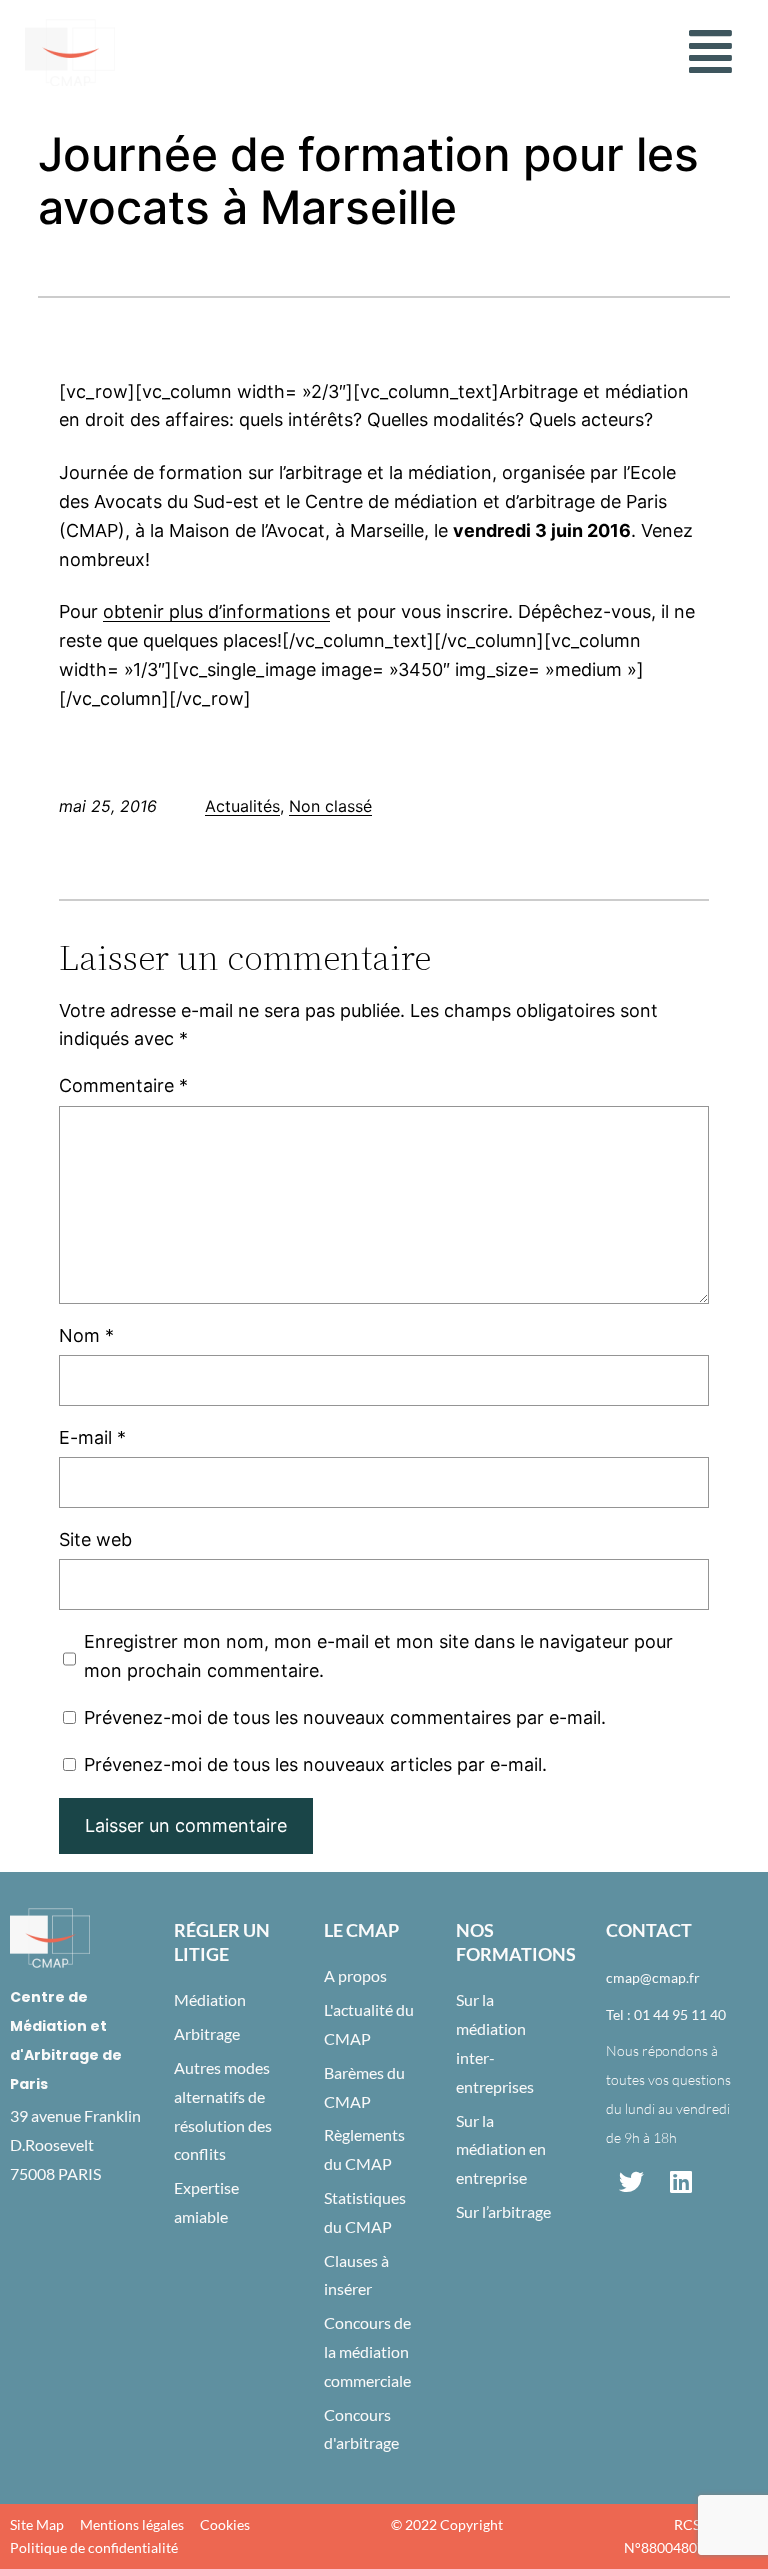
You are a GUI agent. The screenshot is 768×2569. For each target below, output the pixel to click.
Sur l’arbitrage (503, 2211)
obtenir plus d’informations (216, 611)
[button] (710, 52)
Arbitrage (207, 2033)
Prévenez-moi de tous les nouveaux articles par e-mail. (315, 1764)
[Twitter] (631, 2182)
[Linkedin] (681, 2182)
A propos (355, 1975)
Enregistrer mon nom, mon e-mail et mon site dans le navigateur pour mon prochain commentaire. (378, 1656)
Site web (95, 1539)
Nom (86, 1335)
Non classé (330, 806)
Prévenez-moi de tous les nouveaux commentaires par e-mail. (345, 1717)
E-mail (92, 1437)
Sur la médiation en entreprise (501, 2149)
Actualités (242, 806)
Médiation (210, 1999)
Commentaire (123, 1085)
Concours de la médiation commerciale (367, 2351)
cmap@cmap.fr (653, 1977)
